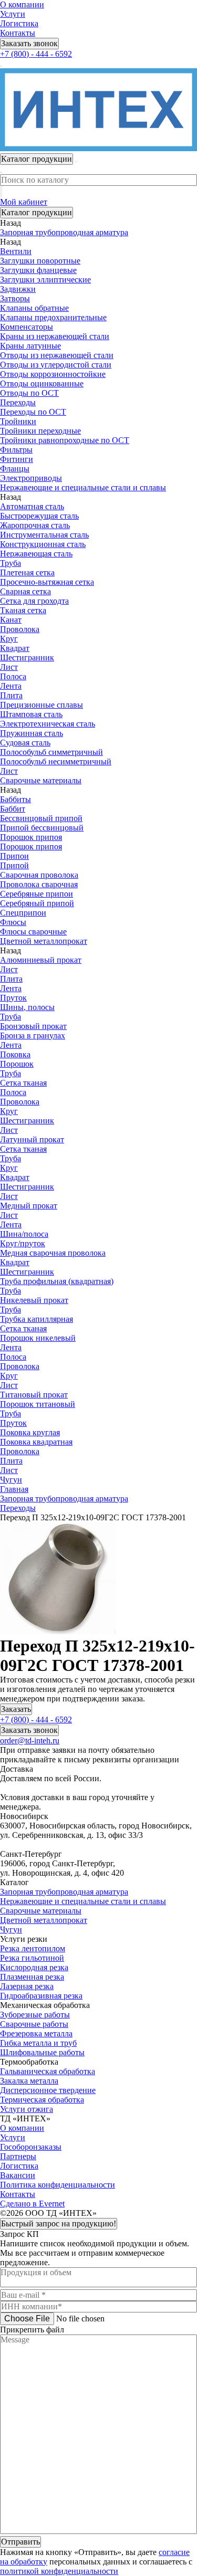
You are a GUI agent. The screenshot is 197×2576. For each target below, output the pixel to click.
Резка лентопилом (33, 1948)
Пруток (13, 998)
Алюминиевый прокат (41, 960)
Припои (14, 856)
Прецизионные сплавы (42, 705)
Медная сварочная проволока (53, 1253)
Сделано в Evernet (32, 2204)
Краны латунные (30, 346)
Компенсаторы (27, 327)
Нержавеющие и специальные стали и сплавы (83, 1901)
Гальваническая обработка (48, 2071)
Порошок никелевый (38, 1338)
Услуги (13, 14)
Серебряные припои (37, 894)
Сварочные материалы (41, 1911)
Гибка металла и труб (38, 2043)
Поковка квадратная (36, 1442)
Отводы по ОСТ (29, 393)
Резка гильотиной (32, 1958)
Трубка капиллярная (37, 1319)
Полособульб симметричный (51, 752)
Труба (11, 563)
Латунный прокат (32, 1139)
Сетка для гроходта (34, 601)
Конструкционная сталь (43, 544)
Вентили (16, 251)
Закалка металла (29, 2081)
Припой (14, 865)
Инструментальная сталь (44, 535)
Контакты (18, 33)
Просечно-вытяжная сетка (47, 582)
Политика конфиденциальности (58, 2185)
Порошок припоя (31, 837)
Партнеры (18, 2156)
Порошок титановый (38, 1404)
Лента (11, 686)
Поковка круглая (30, 1432)
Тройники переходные (40, 431)
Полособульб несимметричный (56, 761)
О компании (22, 4)
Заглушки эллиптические (45, 280)
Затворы (15, 298)
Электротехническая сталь (48, 724)
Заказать (16, 1709)
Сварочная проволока (39, 875)
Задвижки (18, 289)
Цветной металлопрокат (44, 1920)
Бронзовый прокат (33, 1026)
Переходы (18, 402)
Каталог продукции (37, 212)
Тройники (18, 421)
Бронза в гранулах (33, 1035)
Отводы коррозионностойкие (53, 374)
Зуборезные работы (35, 2015)
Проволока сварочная (39, 884)
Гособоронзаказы (31, 2147)
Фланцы (15, 469)
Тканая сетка (23, 610)
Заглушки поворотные (40, 261)
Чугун (11, 1930)
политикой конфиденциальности (59, 2571)
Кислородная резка (34, 1967)
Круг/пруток (23, 1243)
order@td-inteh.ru (30, 1741)
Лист (9, 667)
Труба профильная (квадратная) (57, 1281)
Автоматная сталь (32, 506)
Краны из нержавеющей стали (55, 336)
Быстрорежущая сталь (39, 516)
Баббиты (15, 799)
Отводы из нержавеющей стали (57, 355)
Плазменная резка (32, 1977)
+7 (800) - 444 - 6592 (36, 54)
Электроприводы (31, 478)
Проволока (20, 629)
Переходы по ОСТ (33, 412)
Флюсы (13, 922)
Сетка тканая (23, 1083)
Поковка (15, 1054)
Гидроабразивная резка (41, 1996)
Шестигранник (27, 658)
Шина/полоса (24, 1234)
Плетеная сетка (27, 572)
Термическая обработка (42, 2100)
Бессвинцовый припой (41, 818)
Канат (11, 620)
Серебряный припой (37, 903)
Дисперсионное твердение (48, 2090)
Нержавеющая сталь (36, 554)
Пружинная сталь (32, 733)
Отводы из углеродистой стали (56, 365)
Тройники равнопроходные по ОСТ (65, 440)
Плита (11, 695)
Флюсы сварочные (33, 932)
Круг (9, 639)
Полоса (13, 676)
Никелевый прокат (34, 1300)
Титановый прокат (34, 1395)
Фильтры (16, 450)
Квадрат (15, 648)
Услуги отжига (27, 2109)
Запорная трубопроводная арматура (64, 1892)
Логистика (19, 23)
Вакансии (18, 2175)
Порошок (17, 1064)
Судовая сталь (25, 743)
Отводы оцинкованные (42, 383)
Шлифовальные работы (42, 2052)
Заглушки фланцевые (38, 270)
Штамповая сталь (31, 714)
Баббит (13, 809)
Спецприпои (23, 913)
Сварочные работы (34, 2024)
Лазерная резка (27, 1986)
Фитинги (17, 459)
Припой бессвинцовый (42, 828)
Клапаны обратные (34, 308)
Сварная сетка (25, 591)
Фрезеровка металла (36, 2033)
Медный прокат (29, 1206)
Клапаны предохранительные (53, 317)
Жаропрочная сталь (35, 525)
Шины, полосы (27, 1007)
